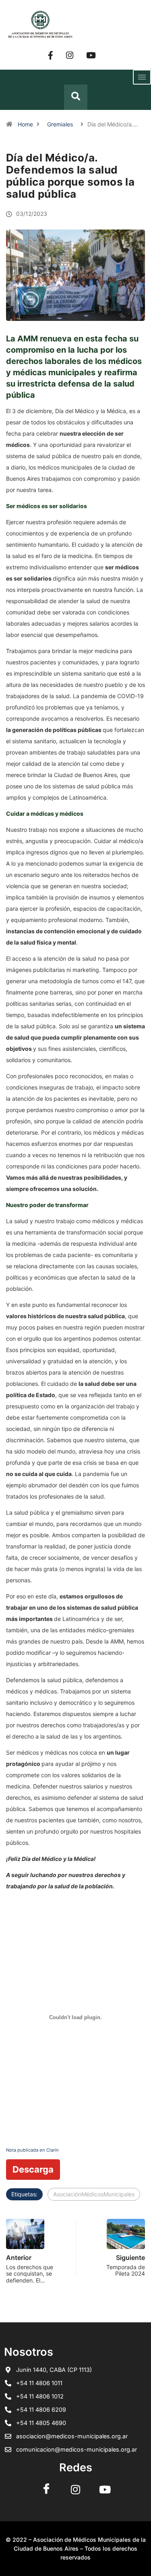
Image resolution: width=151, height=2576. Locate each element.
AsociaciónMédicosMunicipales (94, 2194)
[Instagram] (70, 55)
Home (25, 124)
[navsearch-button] (76, 97)
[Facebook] (51, 55)
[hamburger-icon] (142, 77)
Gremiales (60, 124)
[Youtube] (91, 55)
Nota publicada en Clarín (32, 2150)
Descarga (33, 2169)
